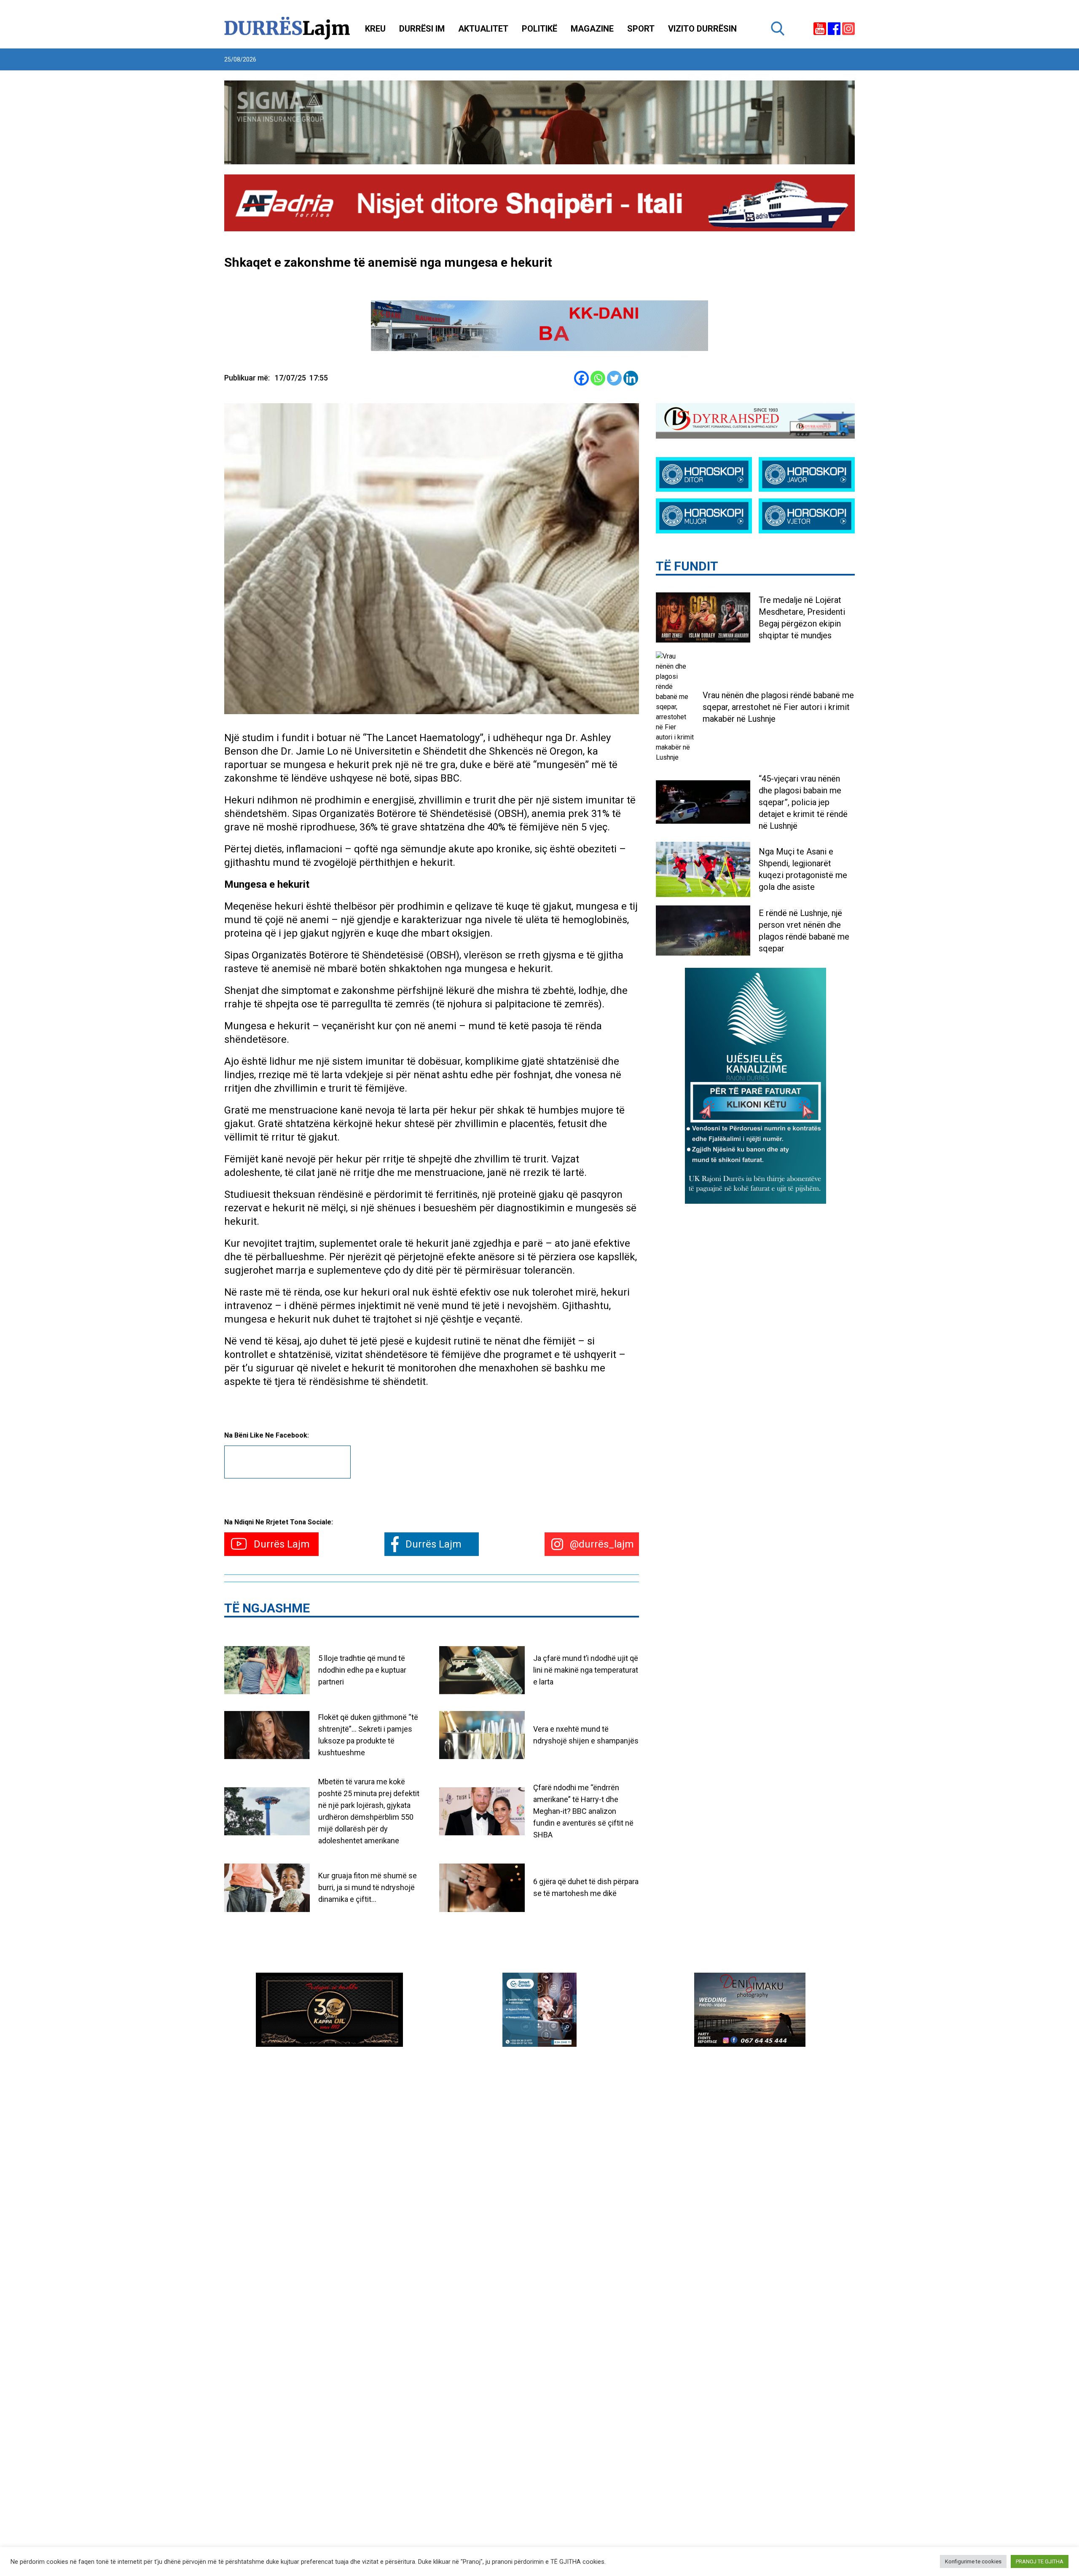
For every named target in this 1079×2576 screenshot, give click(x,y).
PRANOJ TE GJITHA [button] (1040, 2561)
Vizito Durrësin (702, 29)
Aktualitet (483, 29)
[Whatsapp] (598, 378)
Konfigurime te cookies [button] (973, 2561)
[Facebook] (581, 378)
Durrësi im (422, 29)
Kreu (375, 29)
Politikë (539, 29)
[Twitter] (614, 378)
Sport (641, 29)
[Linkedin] (631, 378)
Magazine (592, 29)
